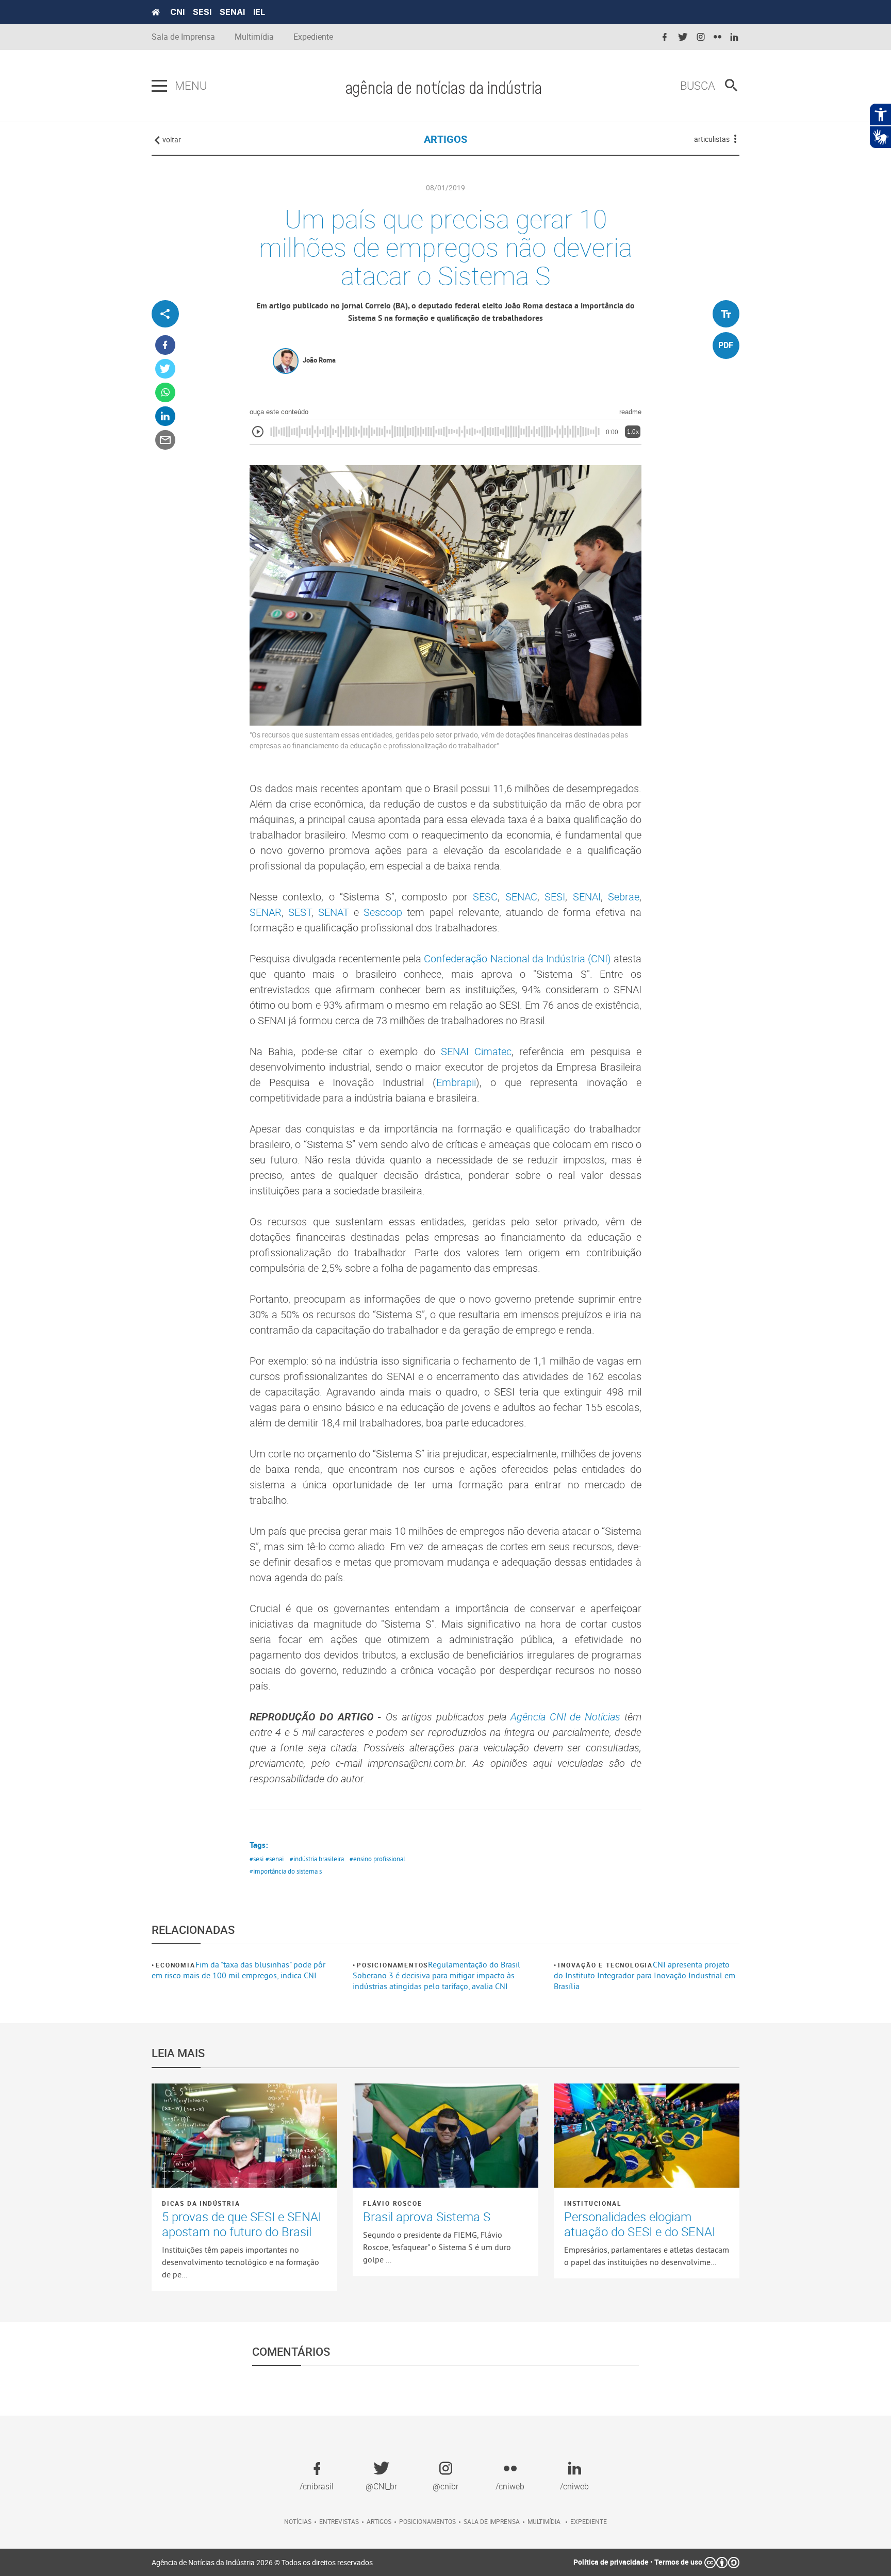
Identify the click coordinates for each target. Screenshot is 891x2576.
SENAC (521, 897)
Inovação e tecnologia (605, 1965)
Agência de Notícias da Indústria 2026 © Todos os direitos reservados (262, 2562)
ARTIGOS (445, 139)
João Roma (319, 360)
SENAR (266, 912)
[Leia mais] (244, 2136)
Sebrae (624, 897)
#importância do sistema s (286, 1871)
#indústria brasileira (317, 1859)
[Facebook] (165, 345)
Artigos (379, 2521)
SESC (485, 897)
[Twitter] (165, 369)
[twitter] (683, 37)
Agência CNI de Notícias (566, 1717)
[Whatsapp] (165, 393)
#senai (275, 1859)
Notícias (298, 2521)
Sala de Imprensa (183, 37)
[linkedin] (734, 37)
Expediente (313, 37)
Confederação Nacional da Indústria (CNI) (517, 958)
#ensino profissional (377, 1859)
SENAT (334, 912)
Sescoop (383, 912)
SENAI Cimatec (476, 1051)
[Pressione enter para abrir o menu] (159, 86)
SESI (202, 12)
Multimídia (254, 37)
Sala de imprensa (492, 2521)
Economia (175, 1965)
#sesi (257, 1859)
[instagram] (701, 37)
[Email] (165, 440)
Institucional (593, 2203)
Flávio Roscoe (392, 2203)
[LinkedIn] (165, 416)
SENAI (232, 12)
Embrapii (456, 1082)
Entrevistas (339, 2521)
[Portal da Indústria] (156, 12)
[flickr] (717, 37)
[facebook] (665, 37)
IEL (259, 12)
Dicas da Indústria (201, 2203)
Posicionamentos (392, 1965)
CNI (177, 12)
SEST (300, 912)
